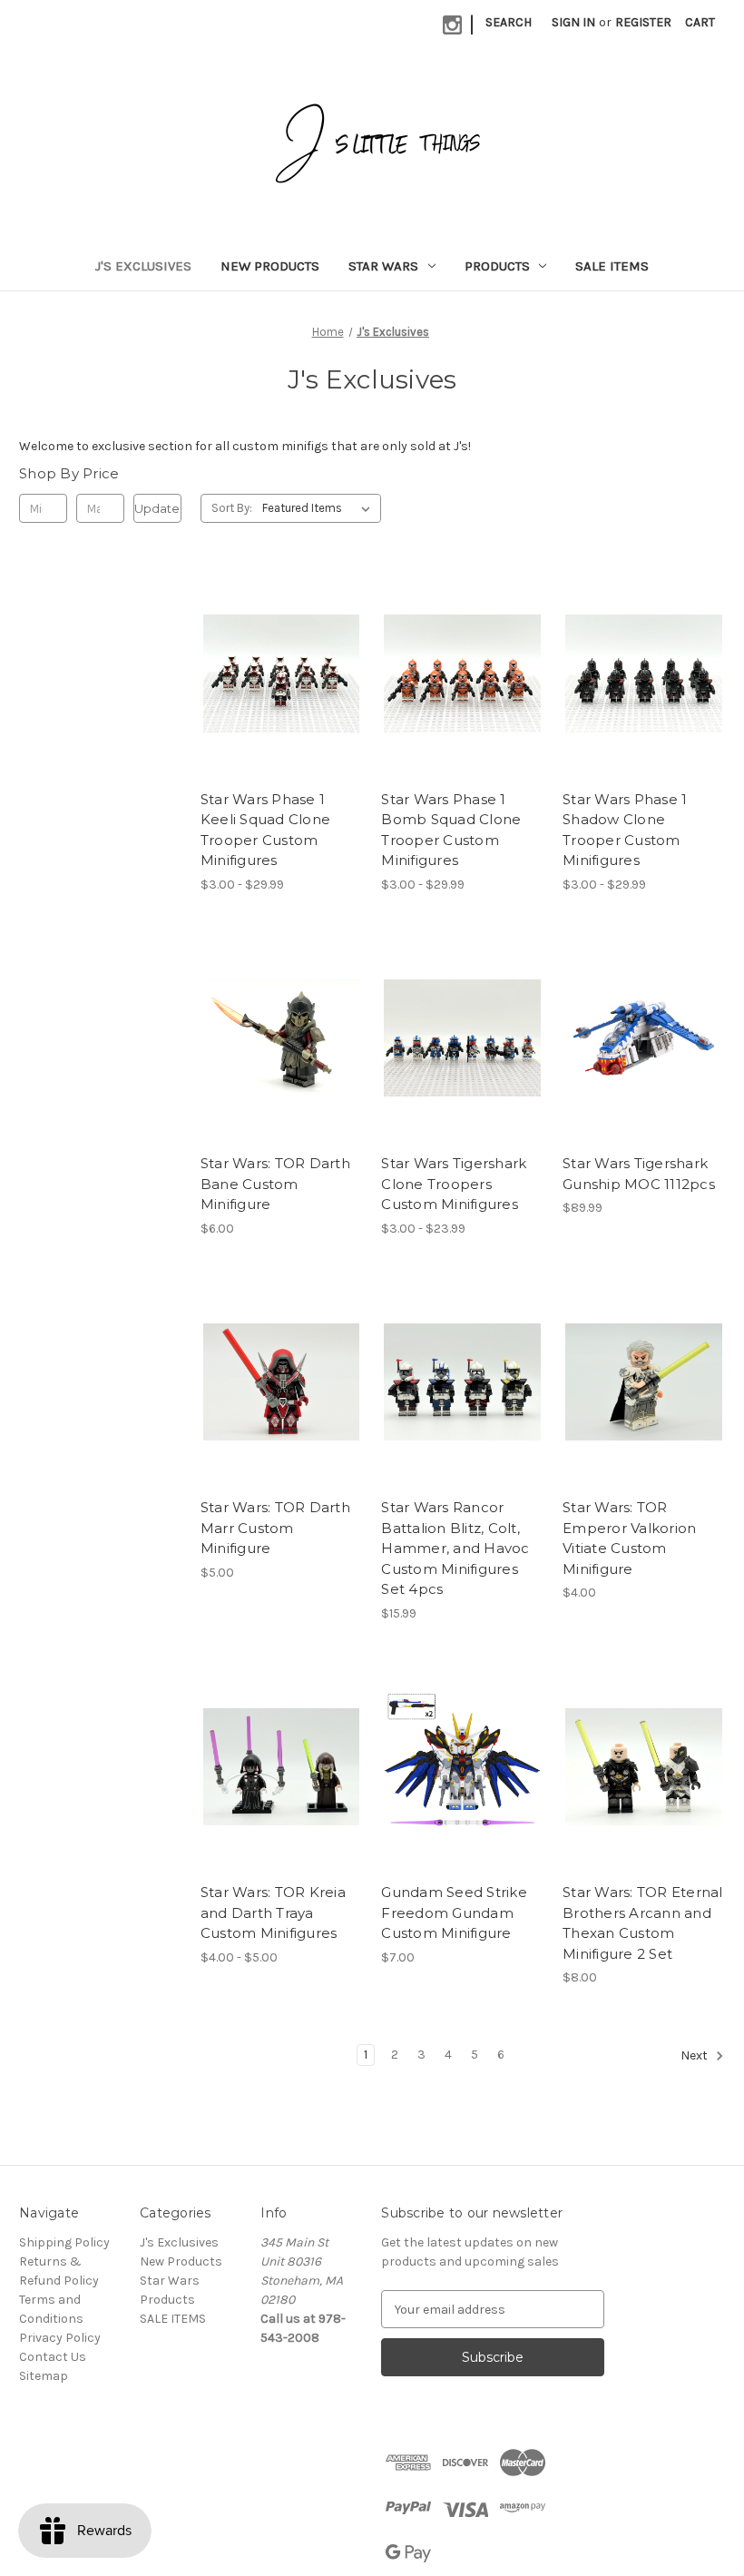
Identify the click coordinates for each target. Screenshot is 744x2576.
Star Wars (383, 266)
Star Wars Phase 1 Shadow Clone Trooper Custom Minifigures (625, 830)
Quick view (266, 641)
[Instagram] (452, 25)
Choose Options (281, 705)
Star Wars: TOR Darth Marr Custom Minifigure (275, 1528)
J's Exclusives (143, 266)
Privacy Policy (60, 2338)
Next (695, 2056)
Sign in (573, 22)
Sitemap (44, 2376)
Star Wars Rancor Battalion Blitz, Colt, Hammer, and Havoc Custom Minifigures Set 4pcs (455, 1548)
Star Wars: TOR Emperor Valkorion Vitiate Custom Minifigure (629, 1538)
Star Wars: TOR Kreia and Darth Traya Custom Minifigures (273, 1912)
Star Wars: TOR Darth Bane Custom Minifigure (275, 1184)
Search (509, 22)
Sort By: (232, 508)
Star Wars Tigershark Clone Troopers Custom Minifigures (454, 1184)
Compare (276, 673)
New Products (270, 266)
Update (157, 508)
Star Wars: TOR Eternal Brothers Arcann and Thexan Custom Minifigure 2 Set (643, 1923)
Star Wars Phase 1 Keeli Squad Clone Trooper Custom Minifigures (265, 830)
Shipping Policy (64, 2242)
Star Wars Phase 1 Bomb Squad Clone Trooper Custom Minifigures (451, 830)
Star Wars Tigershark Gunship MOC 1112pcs (639, 1174)
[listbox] (320, 508)
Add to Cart (282, 1070)
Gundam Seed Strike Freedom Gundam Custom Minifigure (454, 1912)
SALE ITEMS (612, 266)
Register (643, 22)
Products (497, 266)
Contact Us (53, 2357)
